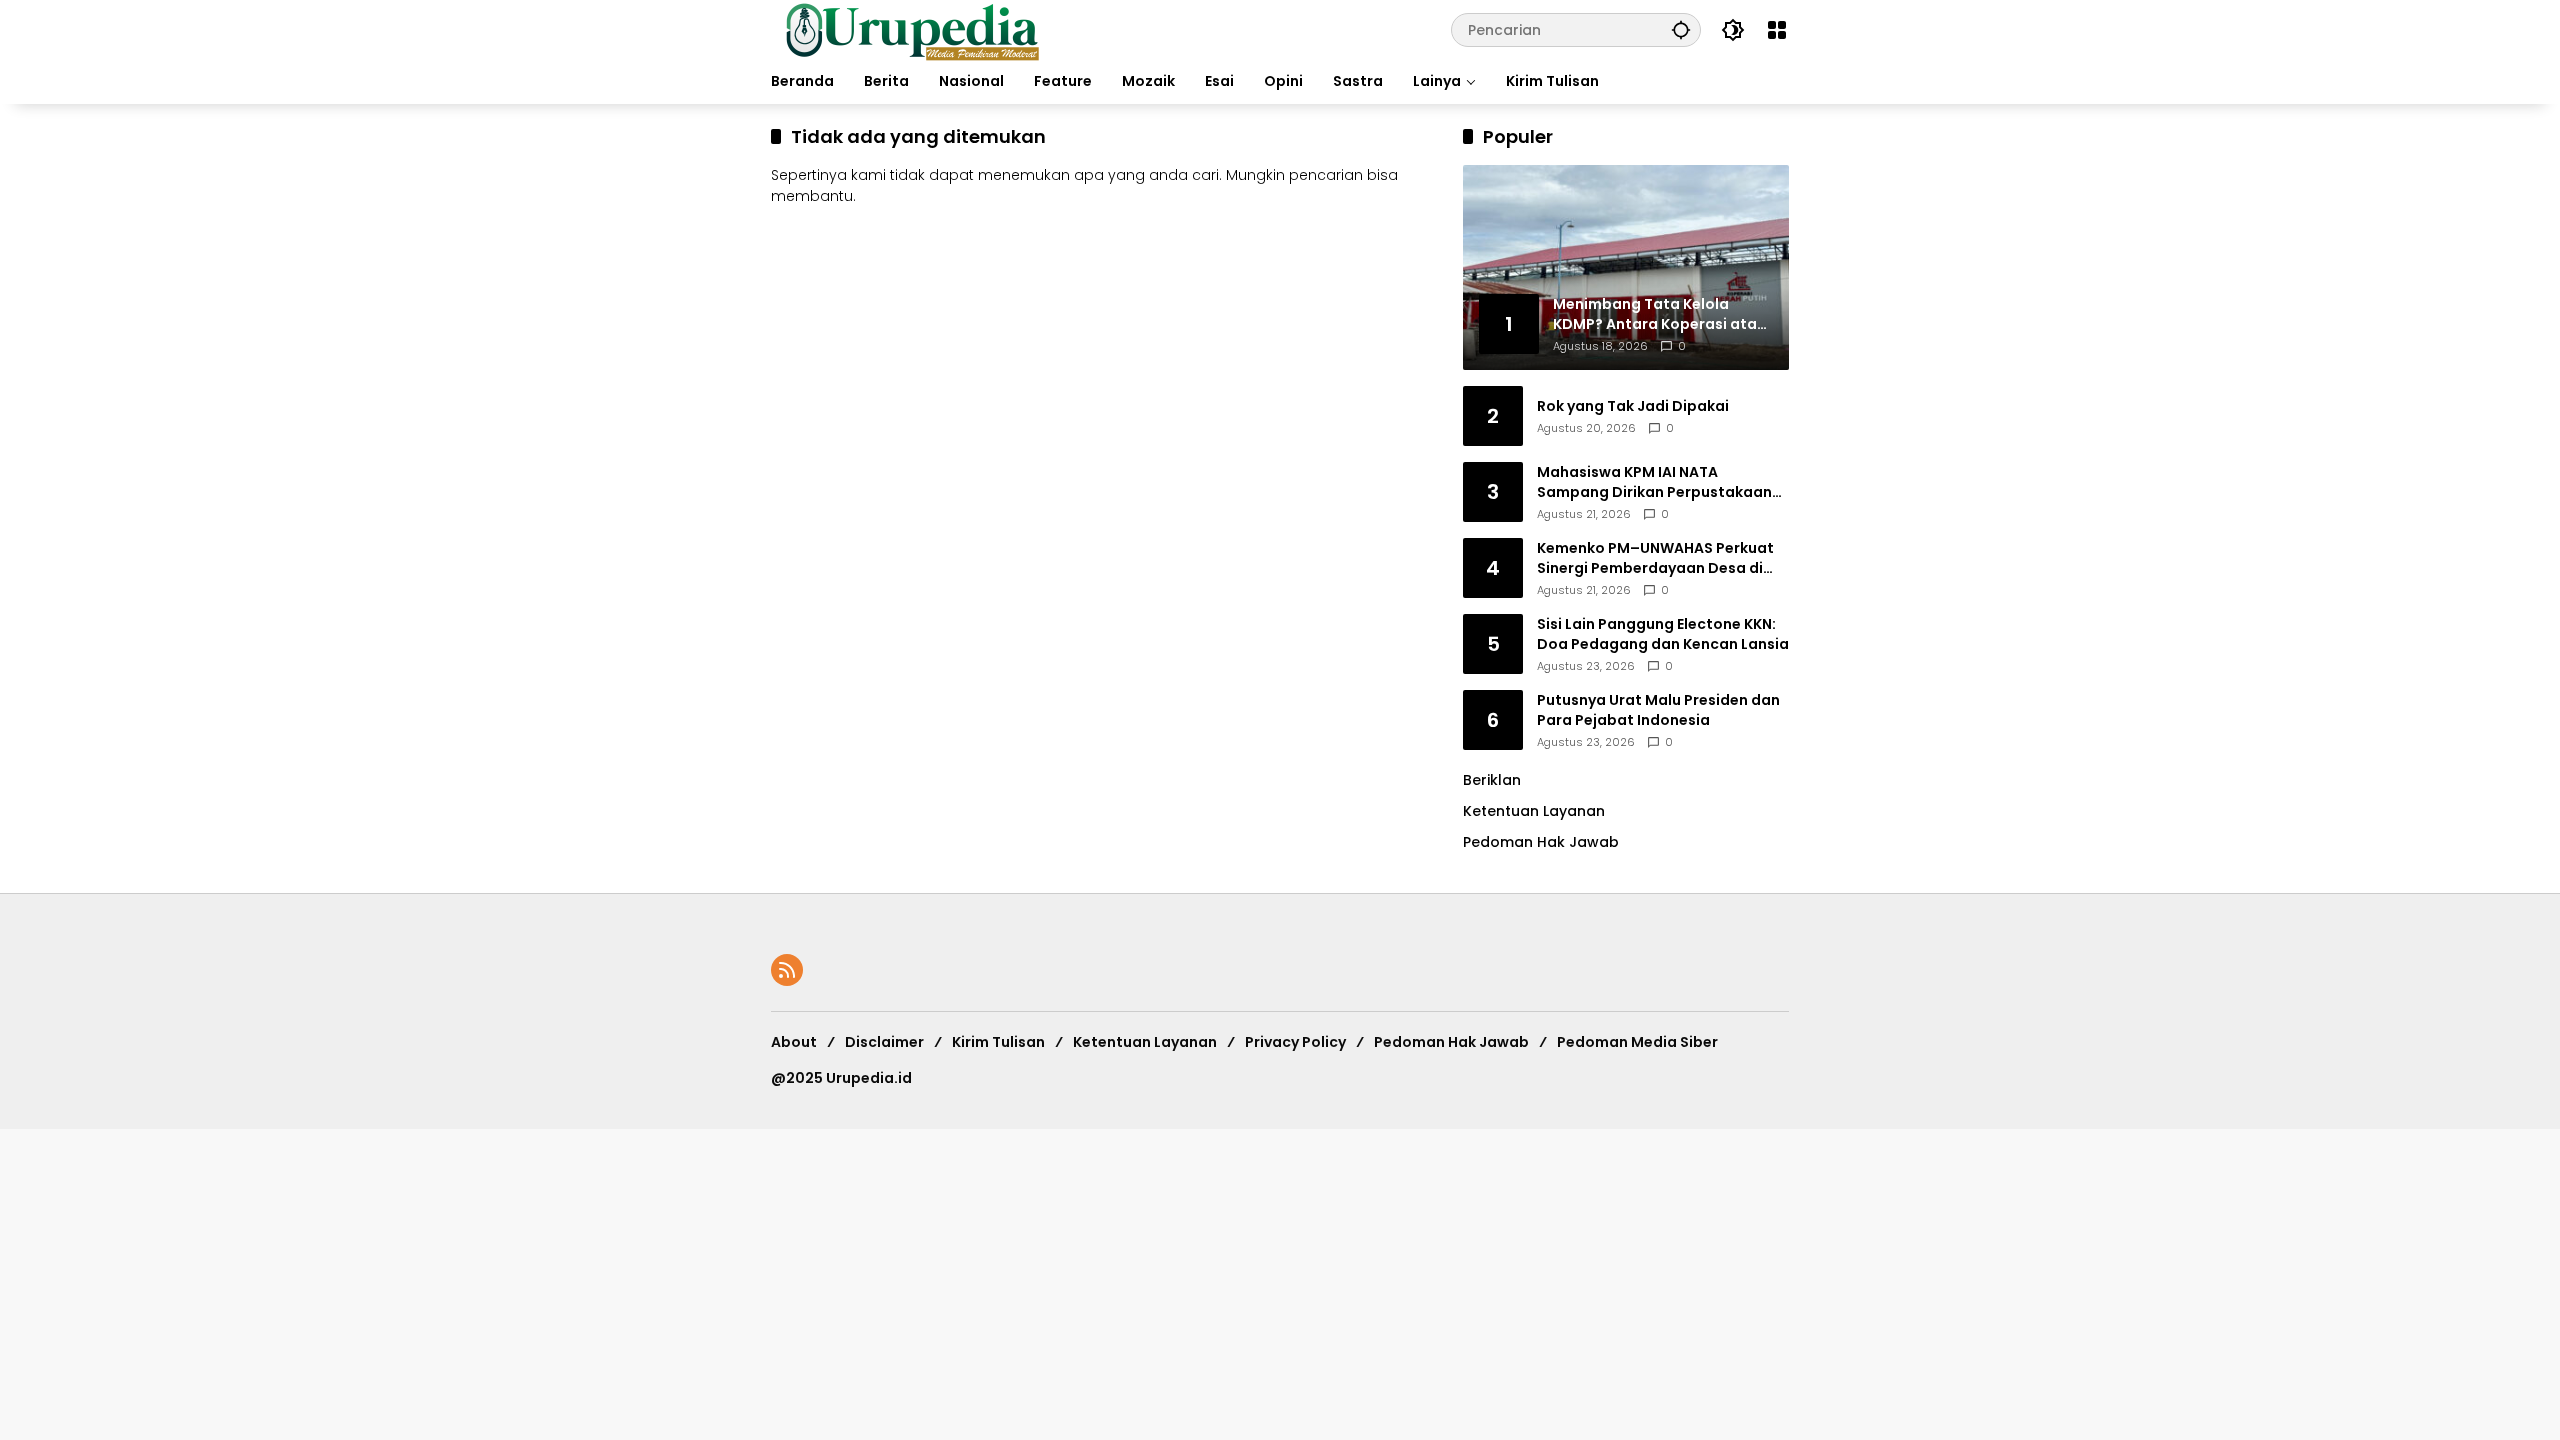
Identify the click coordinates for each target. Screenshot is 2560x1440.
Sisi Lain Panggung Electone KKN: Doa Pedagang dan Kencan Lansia (1663, 634)
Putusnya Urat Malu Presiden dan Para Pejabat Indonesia (1658, 710)
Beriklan (1492, 780)
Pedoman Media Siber (1637, 1042)
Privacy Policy (1295, 1042)
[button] (1681, 29)
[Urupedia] (912, 29)
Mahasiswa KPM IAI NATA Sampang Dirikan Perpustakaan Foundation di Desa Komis (1654, 482)
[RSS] (787, 970)
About (794, 1042)
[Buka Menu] (1777, 30)
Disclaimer (884, 1042)
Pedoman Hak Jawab (1451, 1042)
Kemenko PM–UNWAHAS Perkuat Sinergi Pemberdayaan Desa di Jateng (1655, 558)
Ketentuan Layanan (1534, 811)
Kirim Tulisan (998, 1042)
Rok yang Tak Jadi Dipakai (1633, 406)
